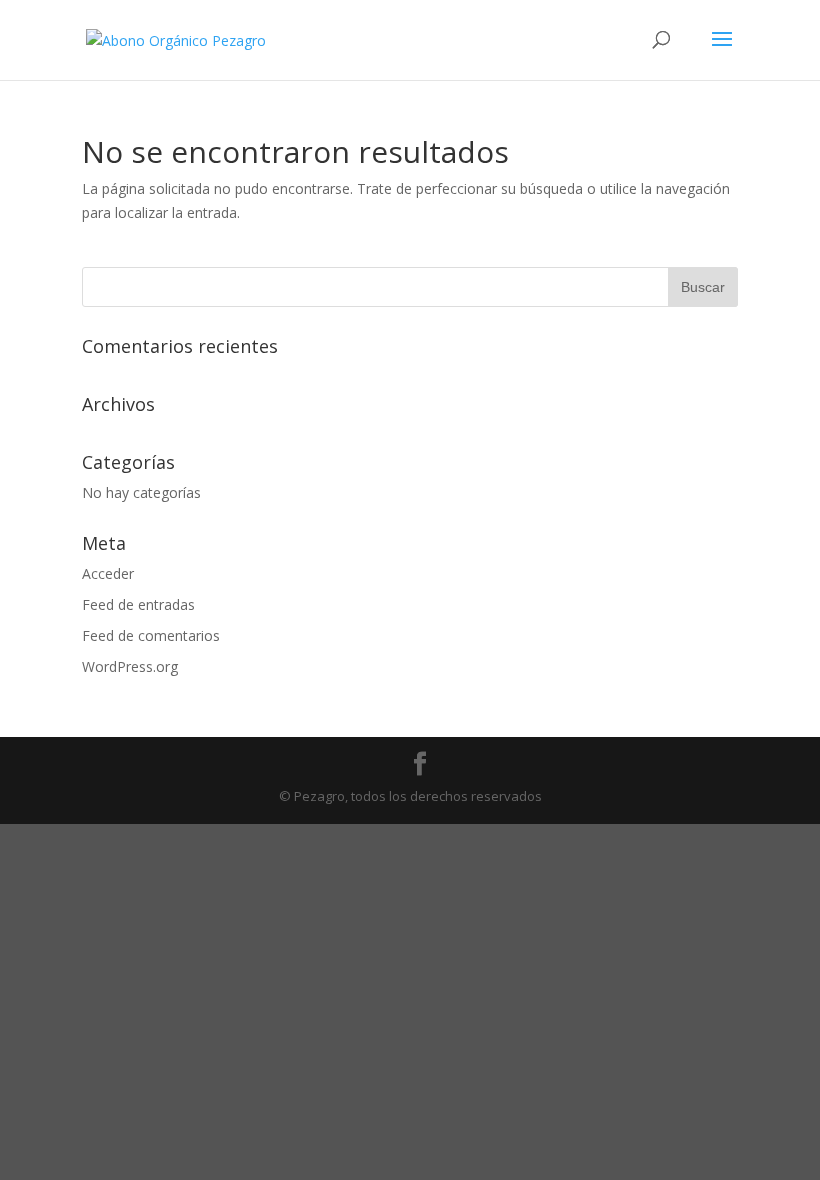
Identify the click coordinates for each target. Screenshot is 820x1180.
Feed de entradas (138, 604)
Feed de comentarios (151, 635)
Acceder (108, 573)
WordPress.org (130, 666)
